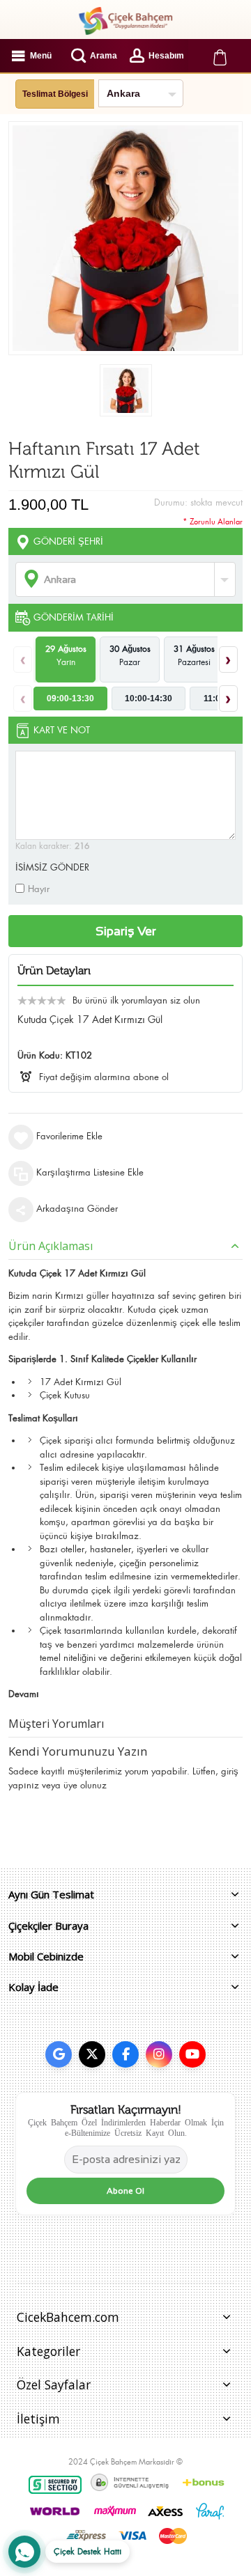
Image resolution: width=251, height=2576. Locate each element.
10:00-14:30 (149, 698)
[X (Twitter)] (92, 2054)
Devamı (24, 1694)
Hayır (39, 889)
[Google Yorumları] (59, 2054)
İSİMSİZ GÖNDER (52, 867)
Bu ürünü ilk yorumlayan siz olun (136, 1000)
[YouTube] (192, 2054)
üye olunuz (85, 1785)
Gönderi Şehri (68, 541)
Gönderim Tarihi (74, 617)
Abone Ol (125, 2191)
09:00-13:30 (70, 698)
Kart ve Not (62, 730)
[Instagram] (159, 2054)
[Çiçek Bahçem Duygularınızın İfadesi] (125, 21)
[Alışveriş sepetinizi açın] (220, 56)
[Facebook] (125, 2054)
